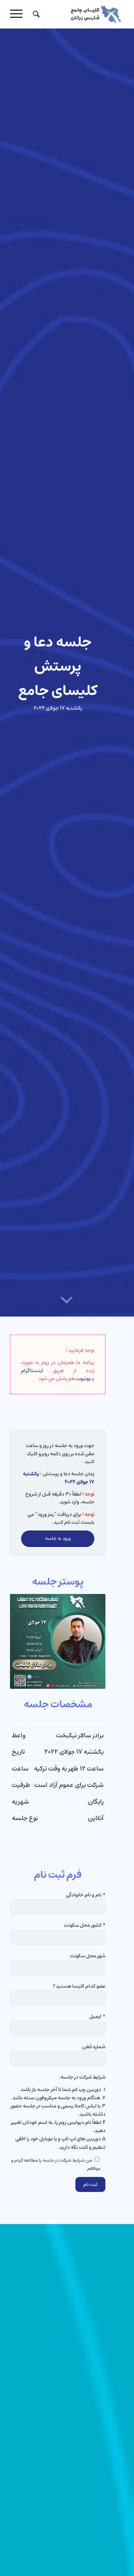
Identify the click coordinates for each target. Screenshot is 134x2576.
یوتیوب (83, 1379)
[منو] (19, 14)
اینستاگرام (32, 1371)
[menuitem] (35, 14)
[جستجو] (35, 14)
